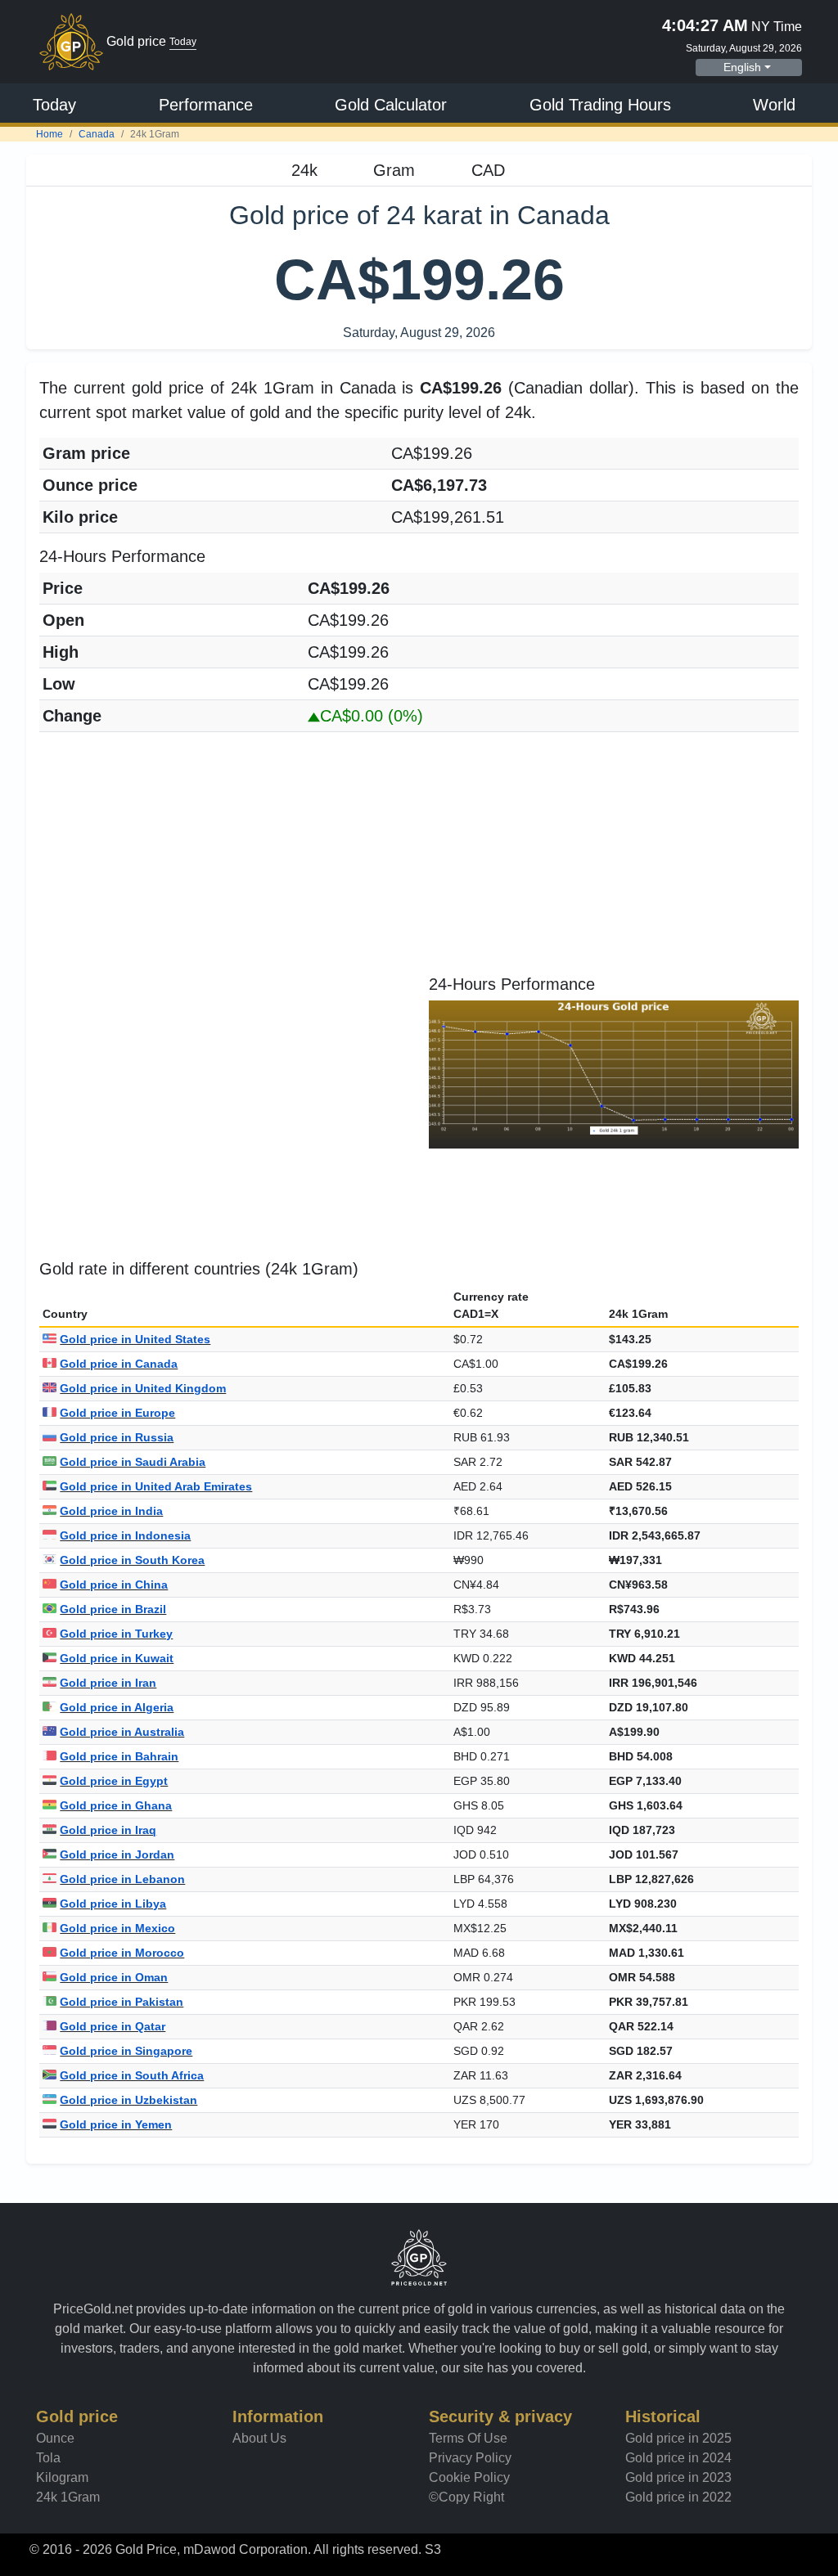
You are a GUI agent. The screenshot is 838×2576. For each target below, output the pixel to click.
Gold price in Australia (122, 1732)
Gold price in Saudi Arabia (133, 1462)
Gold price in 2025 (678, 2438)
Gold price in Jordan (117, 1854)
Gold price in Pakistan (122, 2002)
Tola (48, 2458)
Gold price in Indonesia (125, 1535)
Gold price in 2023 (678, 2477)
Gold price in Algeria (117, 1707)
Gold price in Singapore (126, 2051)
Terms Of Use (468, 2438)
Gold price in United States (135, 1339)
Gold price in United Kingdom (143, 1388)
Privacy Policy (470, 2458)
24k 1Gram (68, 2497)
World (774, 105)
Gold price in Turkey (116, 1634)
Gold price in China (114, 1585)
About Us (259, 2438)
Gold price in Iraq (108, 1830)
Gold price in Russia (117, 1437)
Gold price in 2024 (678, 2458)
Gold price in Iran (108, 1683)
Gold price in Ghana (116, 1805)
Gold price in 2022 (678, 2497)
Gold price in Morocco (122, 1953)
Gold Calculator (391, 105)
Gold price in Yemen (116, 2124)
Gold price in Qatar (113, 2026)
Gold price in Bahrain (119, 1756)
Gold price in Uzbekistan (128, 2100)
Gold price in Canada (119, 1364)
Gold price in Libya (113, 1904)
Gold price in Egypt (114, 1781)
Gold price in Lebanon (122, 1879)
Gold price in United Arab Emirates (156, 1486)
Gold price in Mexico (117, 1928)
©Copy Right (466, 2497)
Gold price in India (111, 1511)
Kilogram (62, 2477)
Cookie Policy (469, 2477)
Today (54, 105)
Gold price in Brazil (113, 1609)
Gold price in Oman (114, 1977)
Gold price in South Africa (132, 2075)
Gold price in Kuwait (117, 1658)
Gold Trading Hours (600, 105)
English (742, 67)
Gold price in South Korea (132, 1560)
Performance (206, 105)
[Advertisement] (419, 860)
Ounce (55, 2438)
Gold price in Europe (117, 1413)
